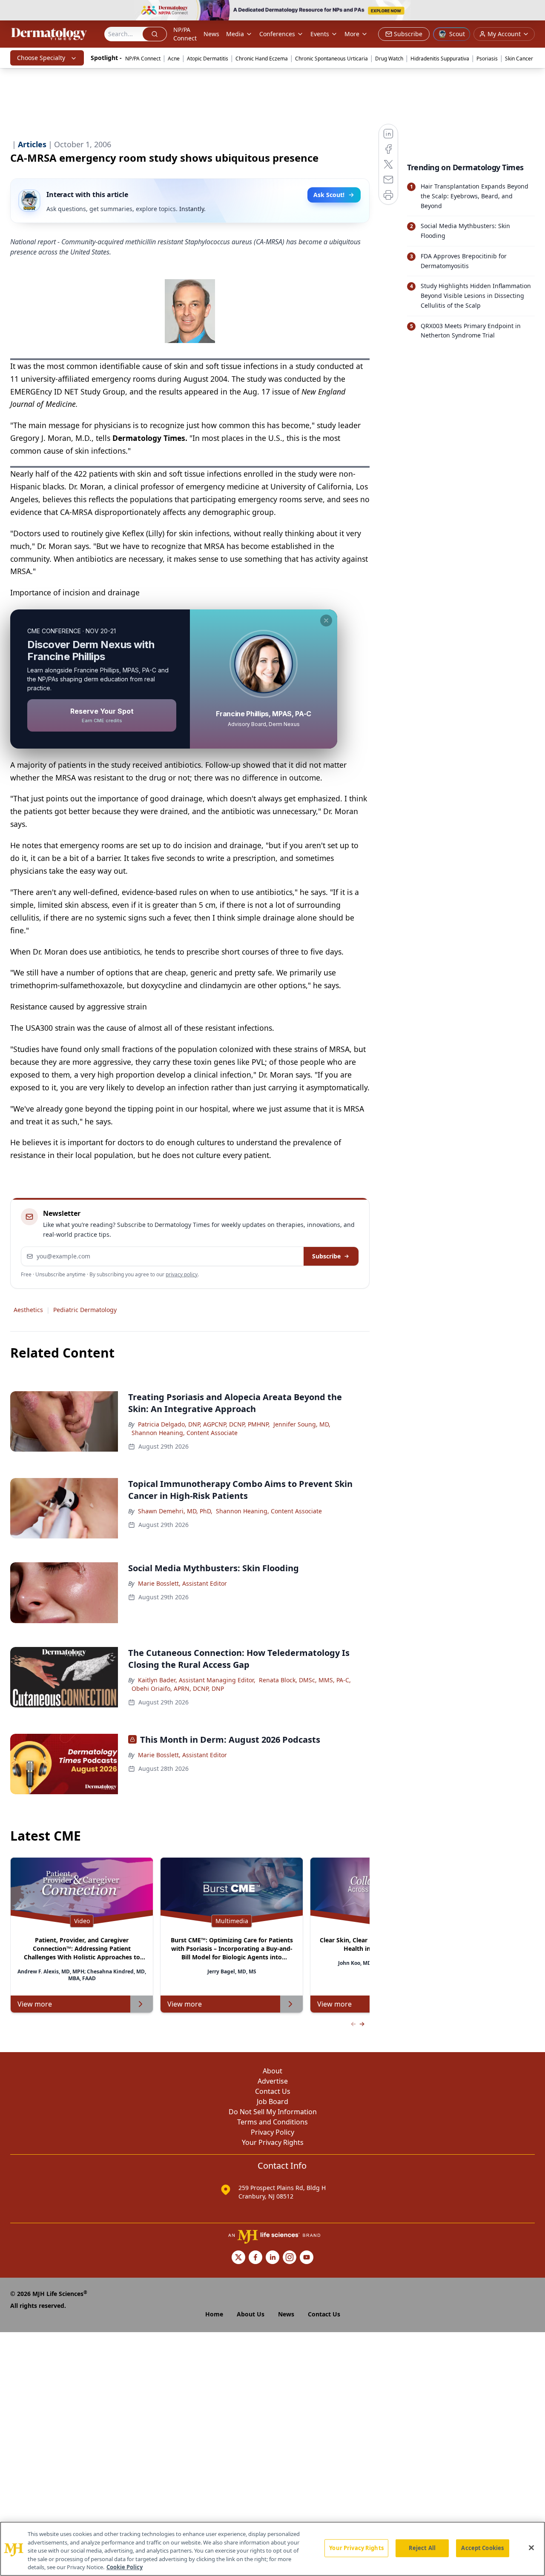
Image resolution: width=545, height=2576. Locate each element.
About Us (251, 2314)
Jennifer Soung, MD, (302, 1424)
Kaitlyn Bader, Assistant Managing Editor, (197, 1680)
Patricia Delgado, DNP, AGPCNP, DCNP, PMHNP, (204, 1424)
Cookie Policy (125, 2567)
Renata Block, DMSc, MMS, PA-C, (305, 1680)
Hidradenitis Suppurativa (440, 59)
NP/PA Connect (185, 34)
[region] (272, 2549)
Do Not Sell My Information (273, 2112)
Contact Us (273, 2091)
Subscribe (326, 1256)
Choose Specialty (41, 58)
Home (214, 2314)
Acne (174, 59)
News (211, 34)
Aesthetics (28, 1310)
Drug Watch (389, 59)
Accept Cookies (482, 2548)
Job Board (272, 2101)
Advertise (273, 2081)
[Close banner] (534, 11)
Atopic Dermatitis (208, 59)
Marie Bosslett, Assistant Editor (182, 1583)
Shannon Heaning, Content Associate (185, 1433)
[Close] (531, 2548)
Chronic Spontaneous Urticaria (331, 59)
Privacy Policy (272, 2132)
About (272, 2071)
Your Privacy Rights (273, 2142)
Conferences (277, 34)
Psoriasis (487, 59)
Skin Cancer (519, 59)
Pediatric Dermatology (85, 1310)
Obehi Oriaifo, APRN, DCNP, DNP (178, 1688)
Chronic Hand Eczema (262, 59)
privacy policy (182, 1274)
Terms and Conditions (272, 2122)
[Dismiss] (326, 620)
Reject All (422, 2548)
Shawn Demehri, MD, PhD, (175, 1511)
